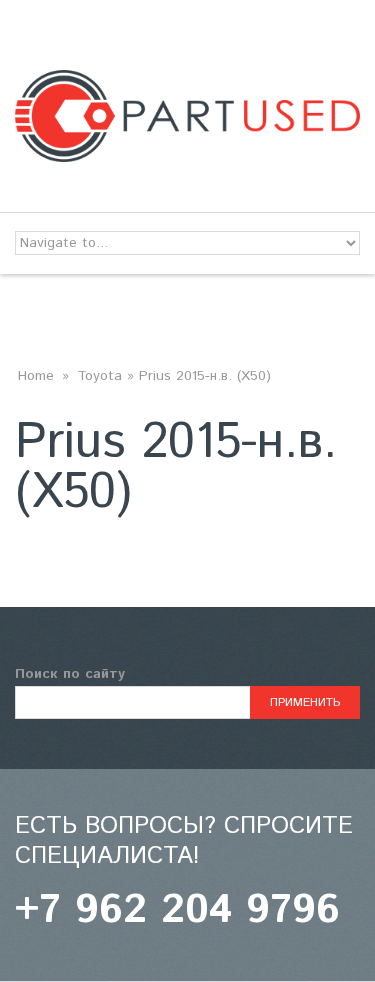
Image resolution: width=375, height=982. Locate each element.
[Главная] (187, 82)
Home (36, 376)
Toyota (99, 376)
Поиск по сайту (70, 674)
